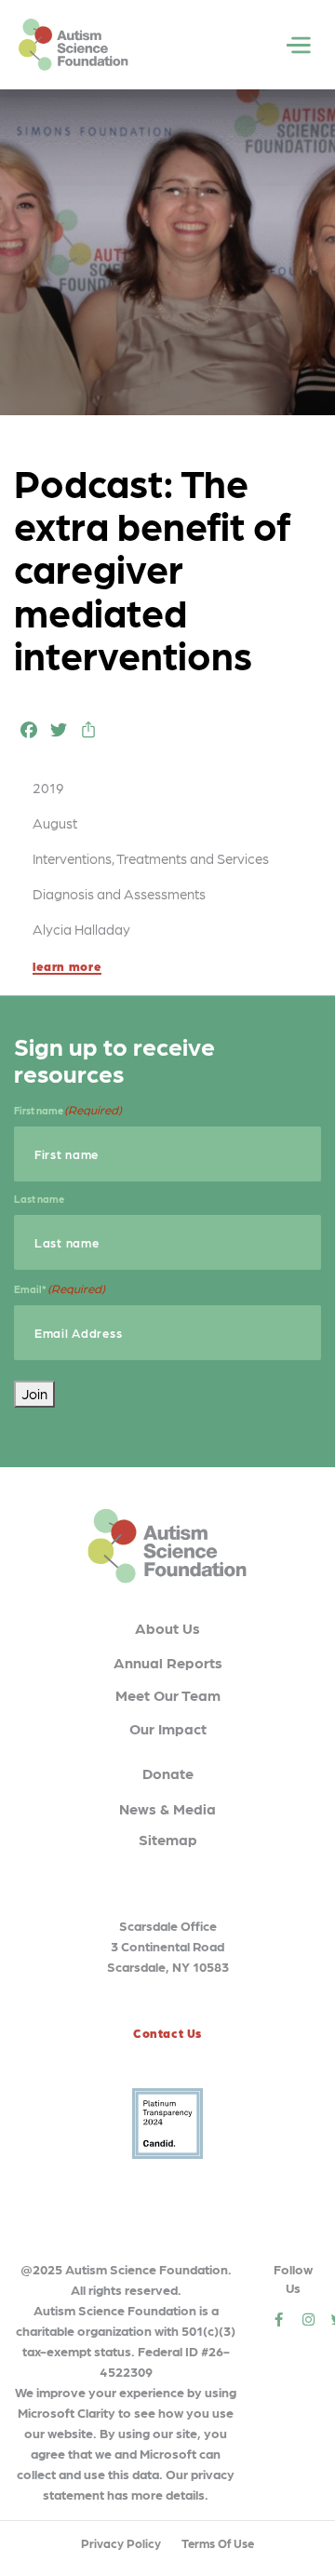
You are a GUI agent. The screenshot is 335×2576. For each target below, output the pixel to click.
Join (34, 1394)
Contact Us (167, 2033)
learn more (67, 966)
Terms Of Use (218, 2543)
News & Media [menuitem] (167, 1808)
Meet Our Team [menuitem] (168, 1695)
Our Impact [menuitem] (168, 1728)
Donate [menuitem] (168, 1773)
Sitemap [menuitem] (168, 1839)
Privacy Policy (121, 2543)
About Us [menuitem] (167, 1628)
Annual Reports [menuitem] (168, 1662)
